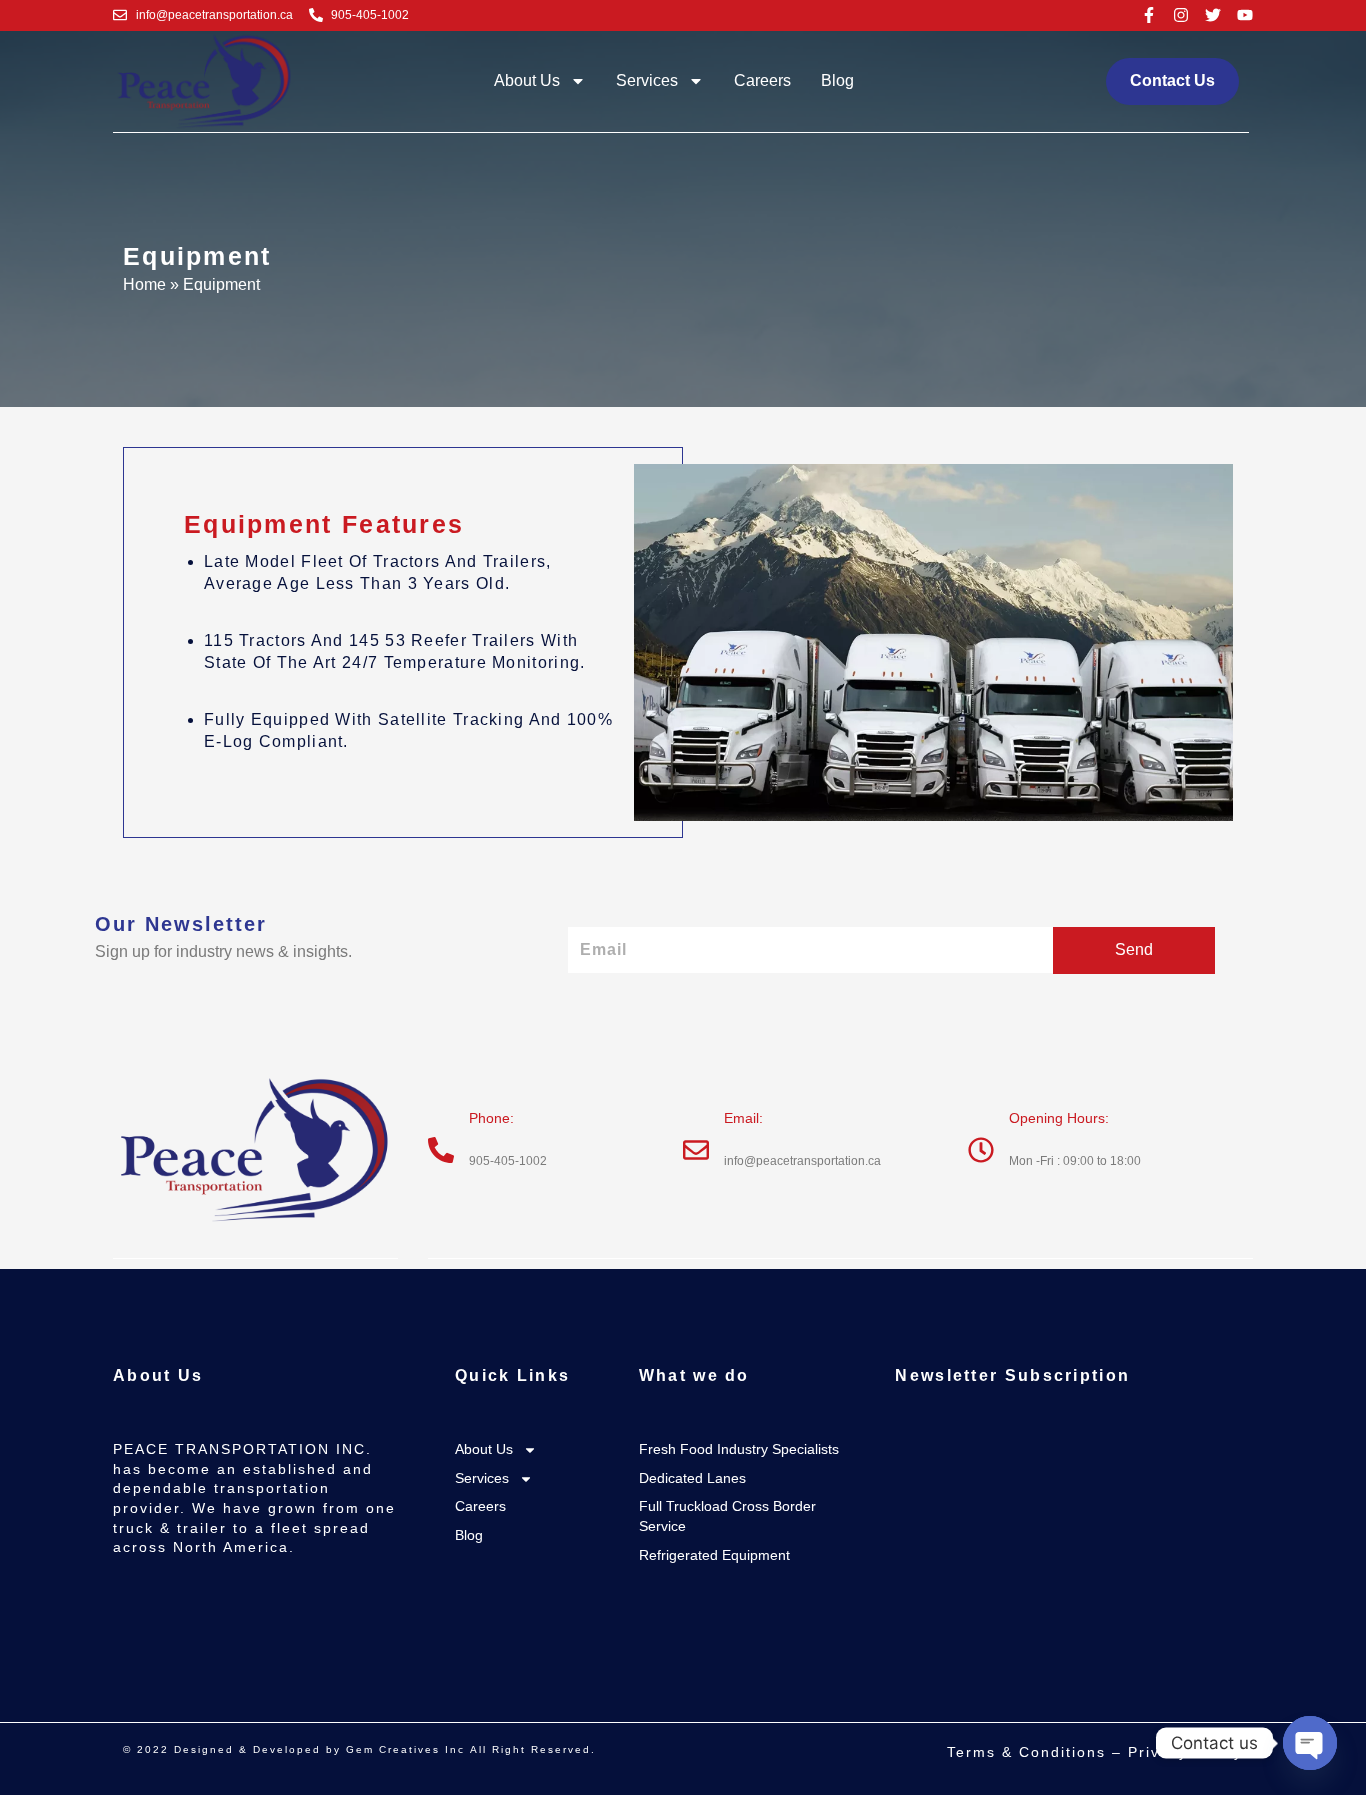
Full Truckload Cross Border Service (727, 1516)
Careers (762, 80)
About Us (527, 80)
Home (144, 284)
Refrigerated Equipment (714, 1555)
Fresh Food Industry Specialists (739, 1449)
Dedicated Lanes (692, 1478)
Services (647, 80)
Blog (837, 80)
